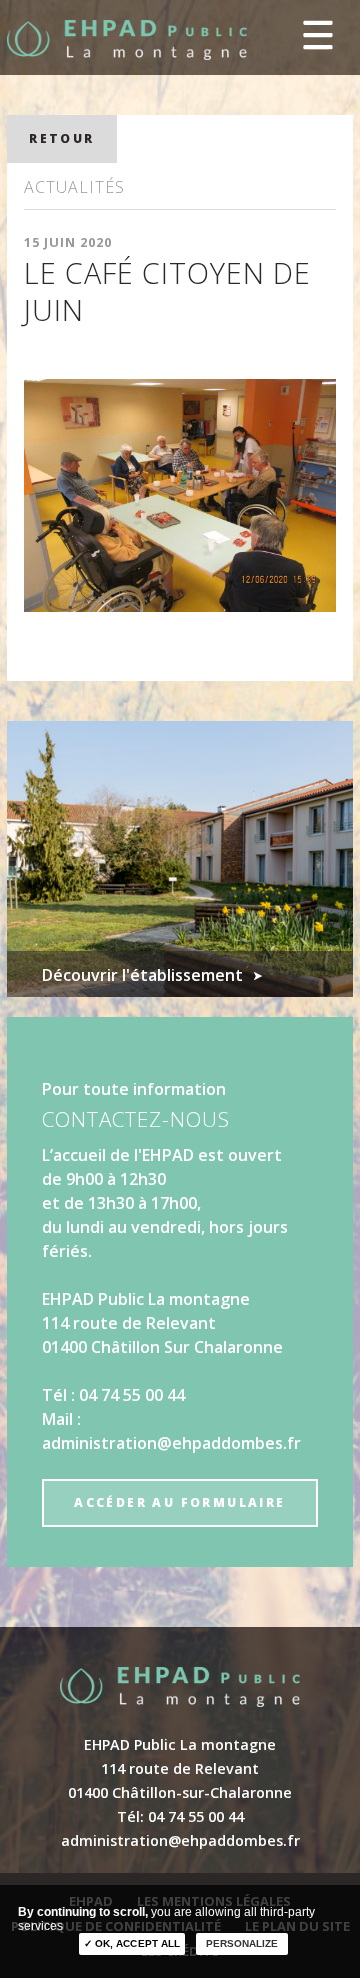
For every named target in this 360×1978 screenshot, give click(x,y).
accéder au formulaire (179, 1502)
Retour (61, 138)
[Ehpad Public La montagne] (127, 40)
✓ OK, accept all (132, 1943)
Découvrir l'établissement (142, 975)
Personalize (242, 1943)
